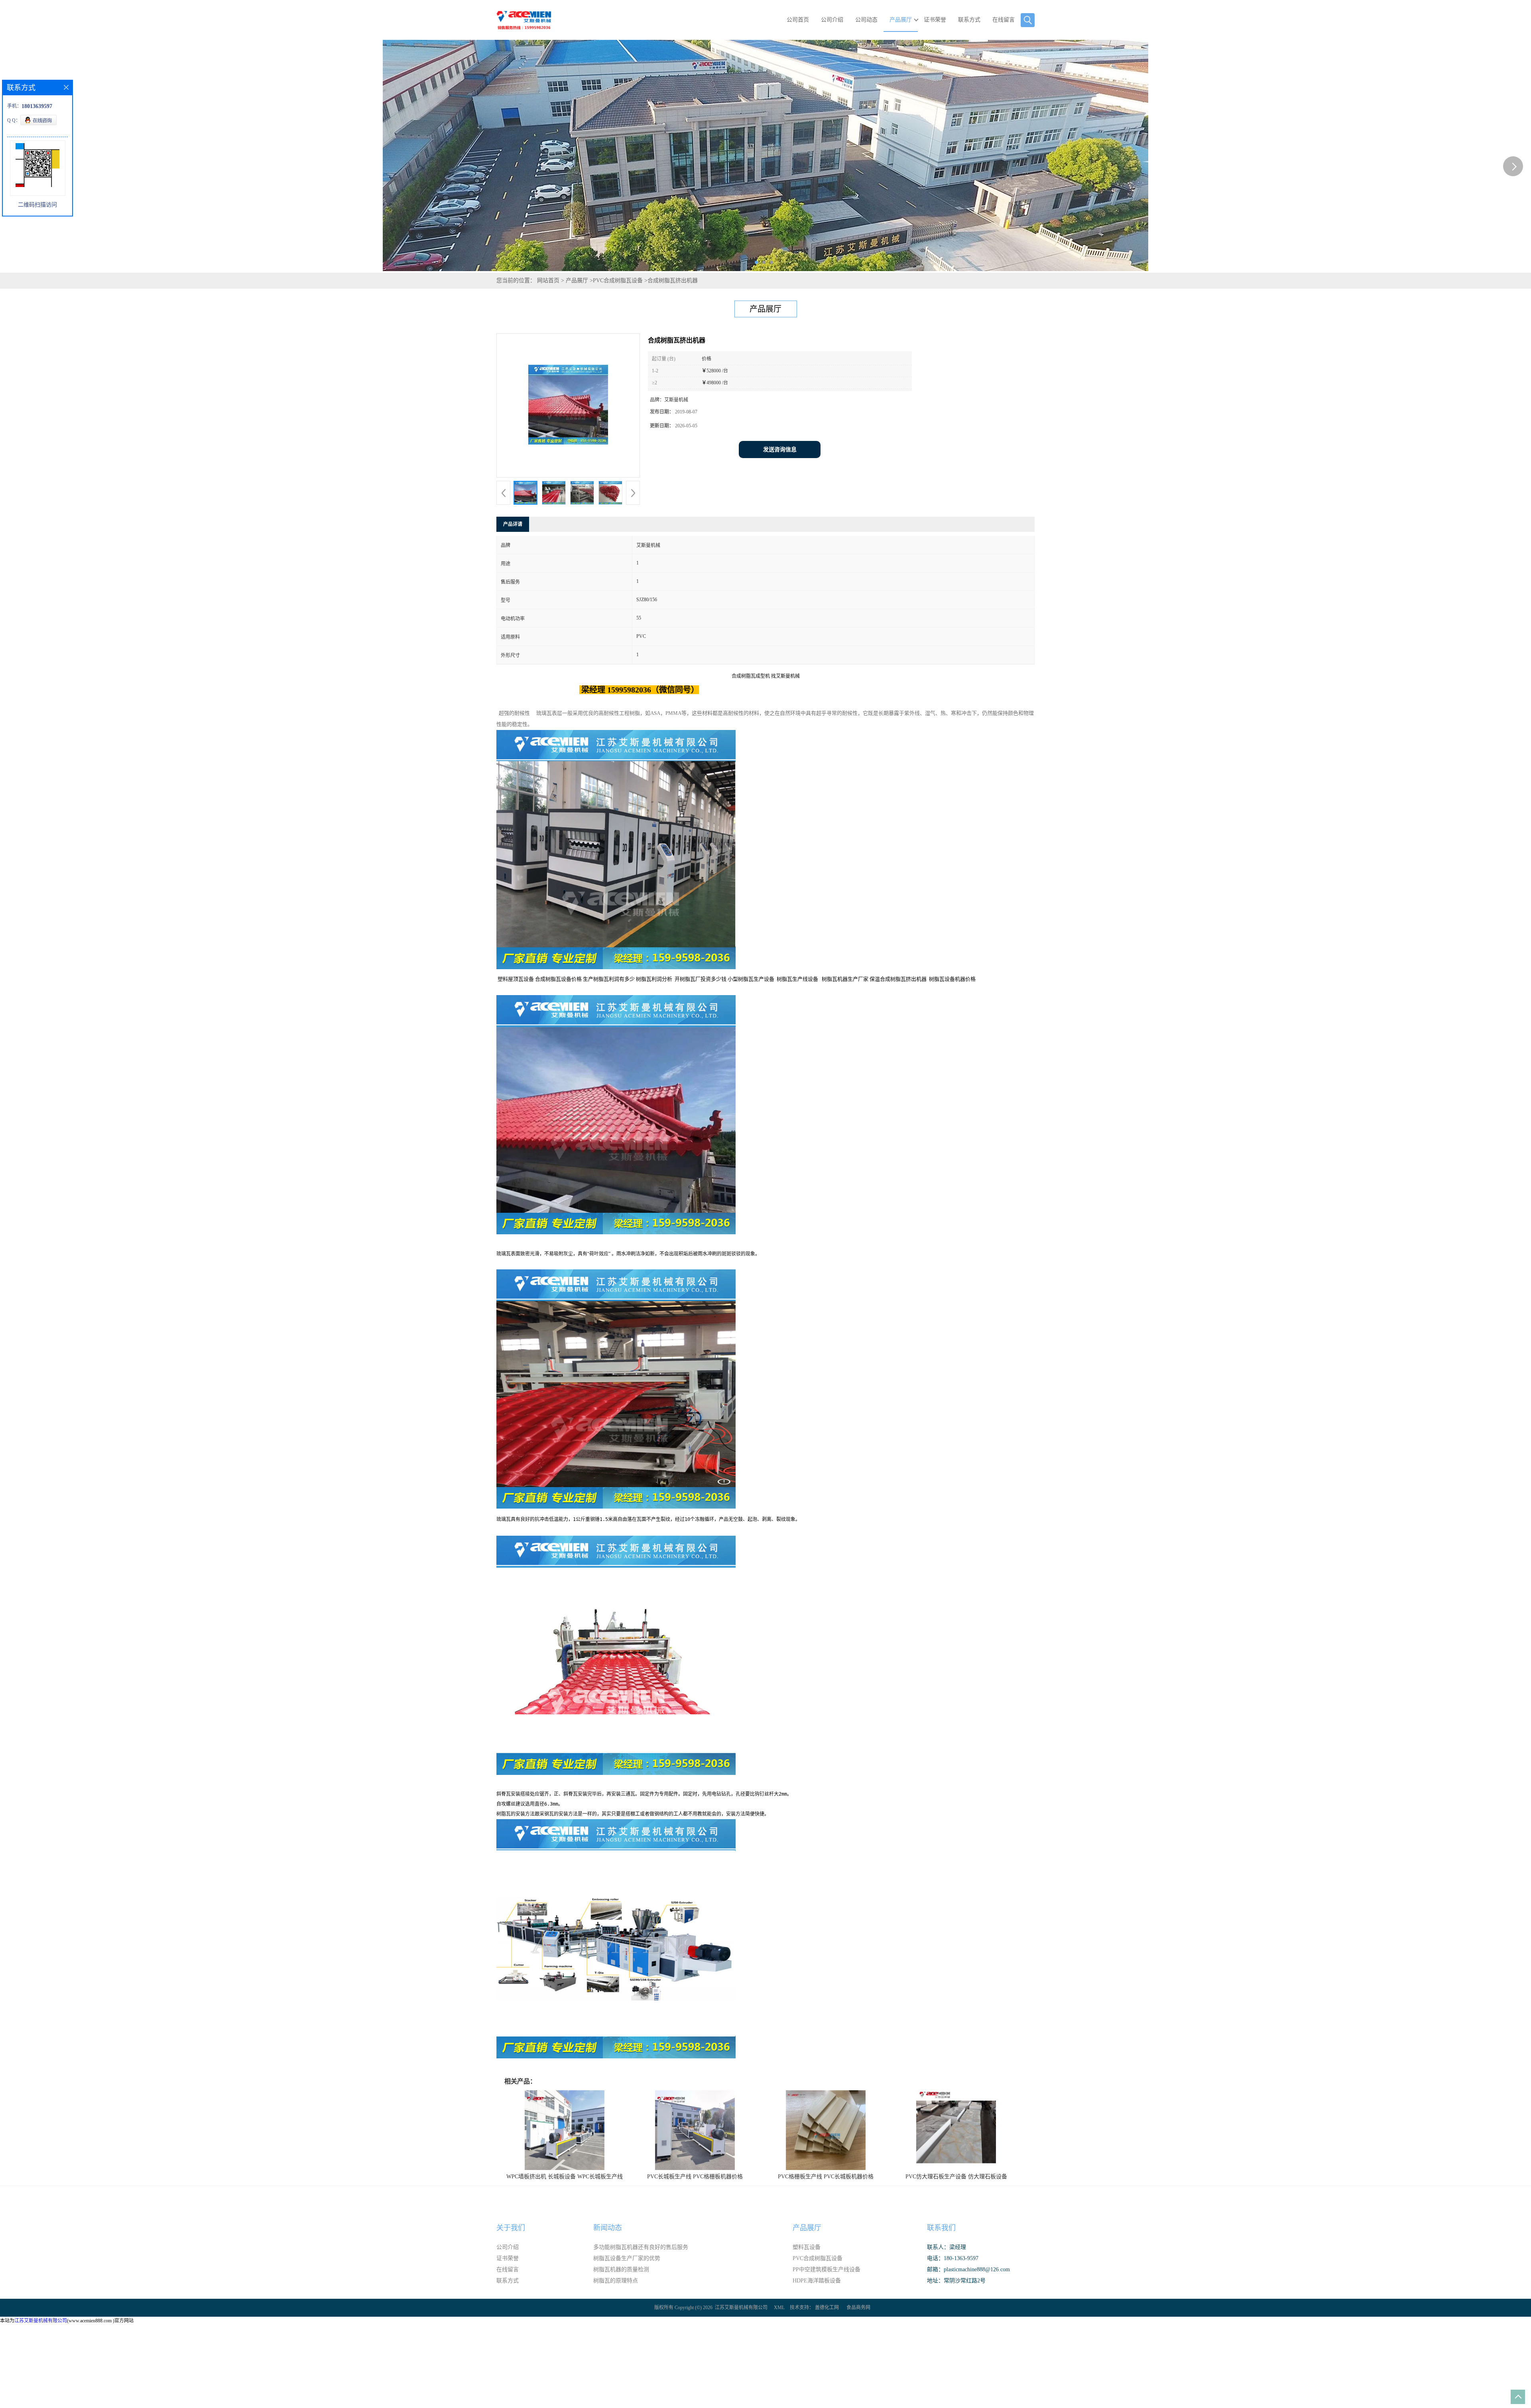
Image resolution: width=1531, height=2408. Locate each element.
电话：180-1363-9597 (953, 2258)
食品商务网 (858, 2308)
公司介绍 (832, 20)
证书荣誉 (935, 20)
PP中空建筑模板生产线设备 (827, 2269)
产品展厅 (901, 20)
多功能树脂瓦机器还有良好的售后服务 (641, 2247)
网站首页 (548, 280)
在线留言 (1004, 20)
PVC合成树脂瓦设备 (618, 280)
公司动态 (866, 20)
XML (779, 2308)
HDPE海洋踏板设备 (817, 2281)
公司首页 (798, 20)
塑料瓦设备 (807, 2247)
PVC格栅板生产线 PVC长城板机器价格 (826, 2177)
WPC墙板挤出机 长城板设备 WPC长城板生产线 (565, 2177)
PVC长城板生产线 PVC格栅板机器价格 (695, 2177)
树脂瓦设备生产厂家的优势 (627, 2258)
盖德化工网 (827, 2308)
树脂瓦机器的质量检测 (621, 2269)
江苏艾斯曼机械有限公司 (741, 2308)
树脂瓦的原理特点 (616, 2281)
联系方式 (969, 20)
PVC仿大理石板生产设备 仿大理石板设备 (956, 2177)
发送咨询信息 (780, 450)
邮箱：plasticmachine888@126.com (968, 2269)
